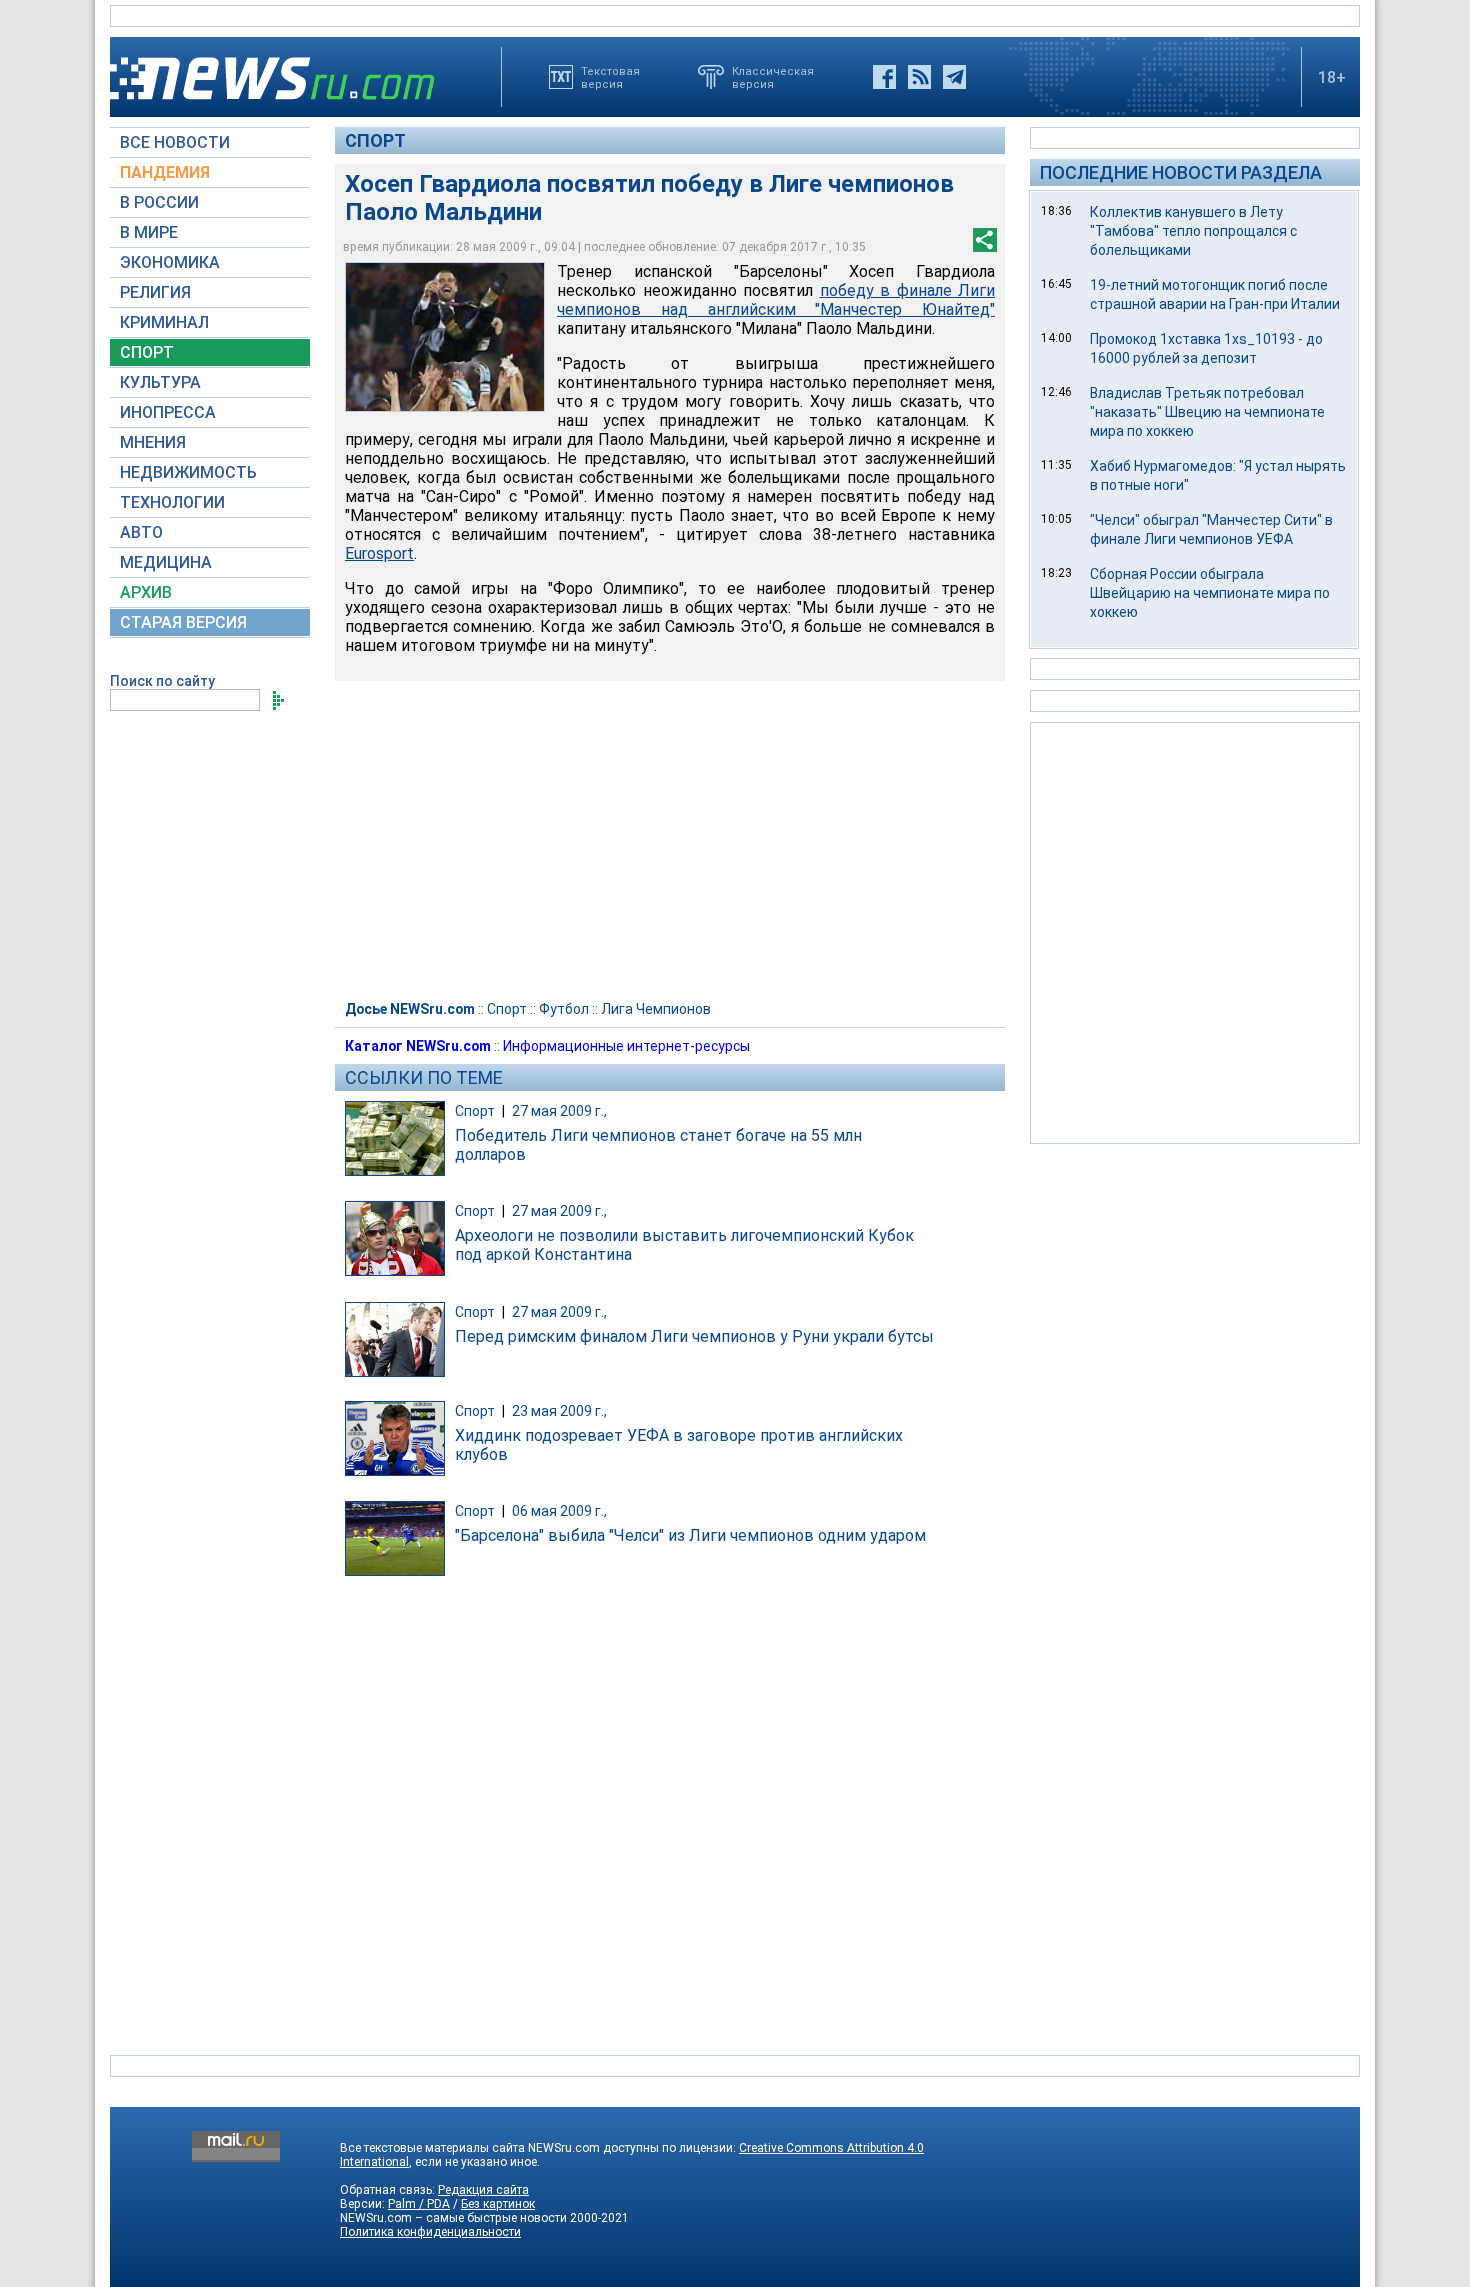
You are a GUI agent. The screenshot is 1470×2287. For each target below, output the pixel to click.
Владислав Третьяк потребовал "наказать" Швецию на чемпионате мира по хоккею (1207, 412)
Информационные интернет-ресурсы (626, 1046)
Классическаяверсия (773, 77)
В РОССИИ (159, 202)
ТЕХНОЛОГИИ (172, 502)
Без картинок (498, 2204)
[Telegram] (954, 77)
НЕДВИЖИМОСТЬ (188, 472)
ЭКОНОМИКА (170, 262)
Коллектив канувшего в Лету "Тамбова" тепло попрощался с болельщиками (1193, 231)
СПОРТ (147, 352)
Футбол (564, 1009)
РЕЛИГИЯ (155, 292)
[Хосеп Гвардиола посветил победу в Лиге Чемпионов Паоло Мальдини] (445, 337)
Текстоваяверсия (610, 77)
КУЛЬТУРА (160, 382)
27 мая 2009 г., (559, 1111)
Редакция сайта (483, 2190)
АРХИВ (146, 592)
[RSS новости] (919, 77)
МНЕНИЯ (153, 442)
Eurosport (379, 553)
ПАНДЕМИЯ (165, 172)
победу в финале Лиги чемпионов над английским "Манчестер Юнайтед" (776, 300)
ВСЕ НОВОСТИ (175, 142)
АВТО (141, 532)
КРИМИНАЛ (164, 322)
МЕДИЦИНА (166, 562)
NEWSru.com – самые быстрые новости (453, 2218)
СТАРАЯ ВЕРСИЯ (183, 622)
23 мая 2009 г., (559, 1411)
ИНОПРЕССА (168, 412)
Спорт (375, 140)
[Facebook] (884, 77)
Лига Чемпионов (656, 1009)
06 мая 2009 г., (559, 1511)
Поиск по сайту (162, 681)
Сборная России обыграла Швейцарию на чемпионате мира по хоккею (1210, 593)
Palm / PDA (419, 2204)
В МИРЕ (149, 232)
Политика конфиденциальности (430, 2232)
